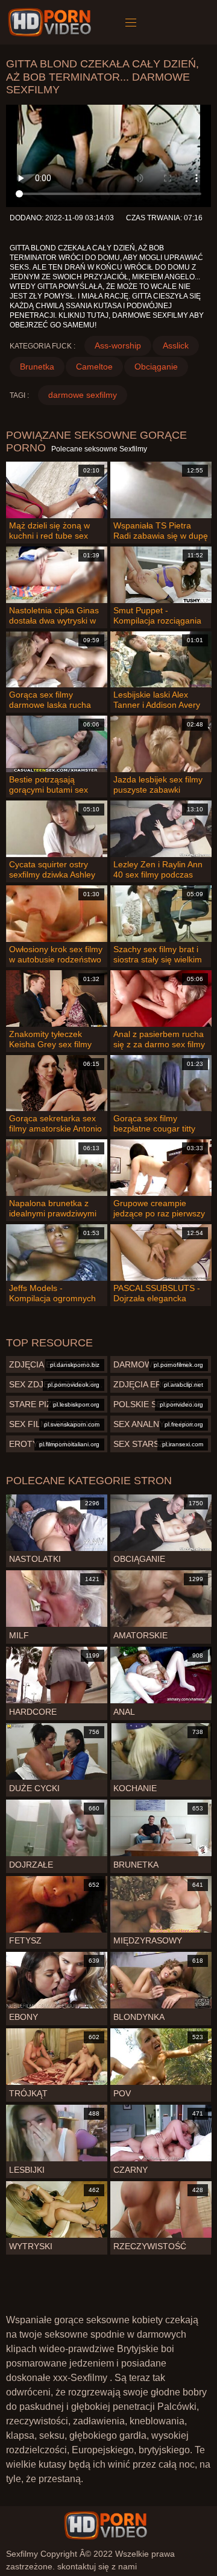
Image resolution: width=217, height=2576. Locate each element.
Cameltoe (94, 367)
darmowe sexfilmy (83, 395)
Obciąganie (156, 367)
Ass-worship (118, 345)
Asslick (176, 345)
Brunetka (37, 367)
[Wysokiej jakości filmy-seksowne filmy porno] (52, 22)
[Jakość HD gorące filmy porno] (105, 2525)
